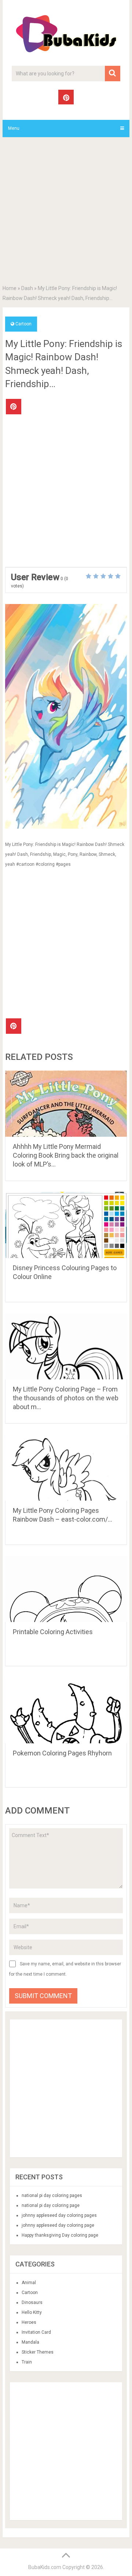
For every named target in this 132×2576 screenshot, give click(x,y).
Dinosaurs (32, 2302)
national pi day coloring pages (52, 2196)
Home (10, 288)
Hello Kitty (32, 2312)
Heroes (29, 2322)
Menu (14, 128)
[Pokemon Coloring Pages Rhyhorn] (66, 1710)
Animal (29, 2283)
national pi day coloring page (51, 2205)
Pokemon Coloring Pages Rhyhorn (62, 1753)
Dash (27, 288)
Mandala (30, 2342)
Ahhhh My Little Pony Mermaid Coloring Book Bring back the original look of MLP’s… (66, 1155)
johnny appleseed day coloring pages (59, 2215)
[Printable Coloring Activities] (66, 1589)
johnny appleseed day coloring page (58, 2225)
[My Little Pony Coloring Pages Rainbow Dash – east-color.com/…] (66, 1468)
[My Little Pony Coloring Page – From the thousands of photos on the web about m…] (66, 1346)
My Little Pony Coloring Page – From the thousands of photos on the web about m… (66, 1398)
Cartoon (23, 324)
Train (27, 2362)
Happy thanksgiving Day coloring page (60, 2235)
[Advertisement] (66, 212)
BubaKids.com (45, 2567)
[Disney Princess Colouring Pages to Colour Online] (66, 1225)
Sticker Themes (38, 2352)
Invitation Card (36, 2332)
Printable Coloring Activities (53, 1632)
